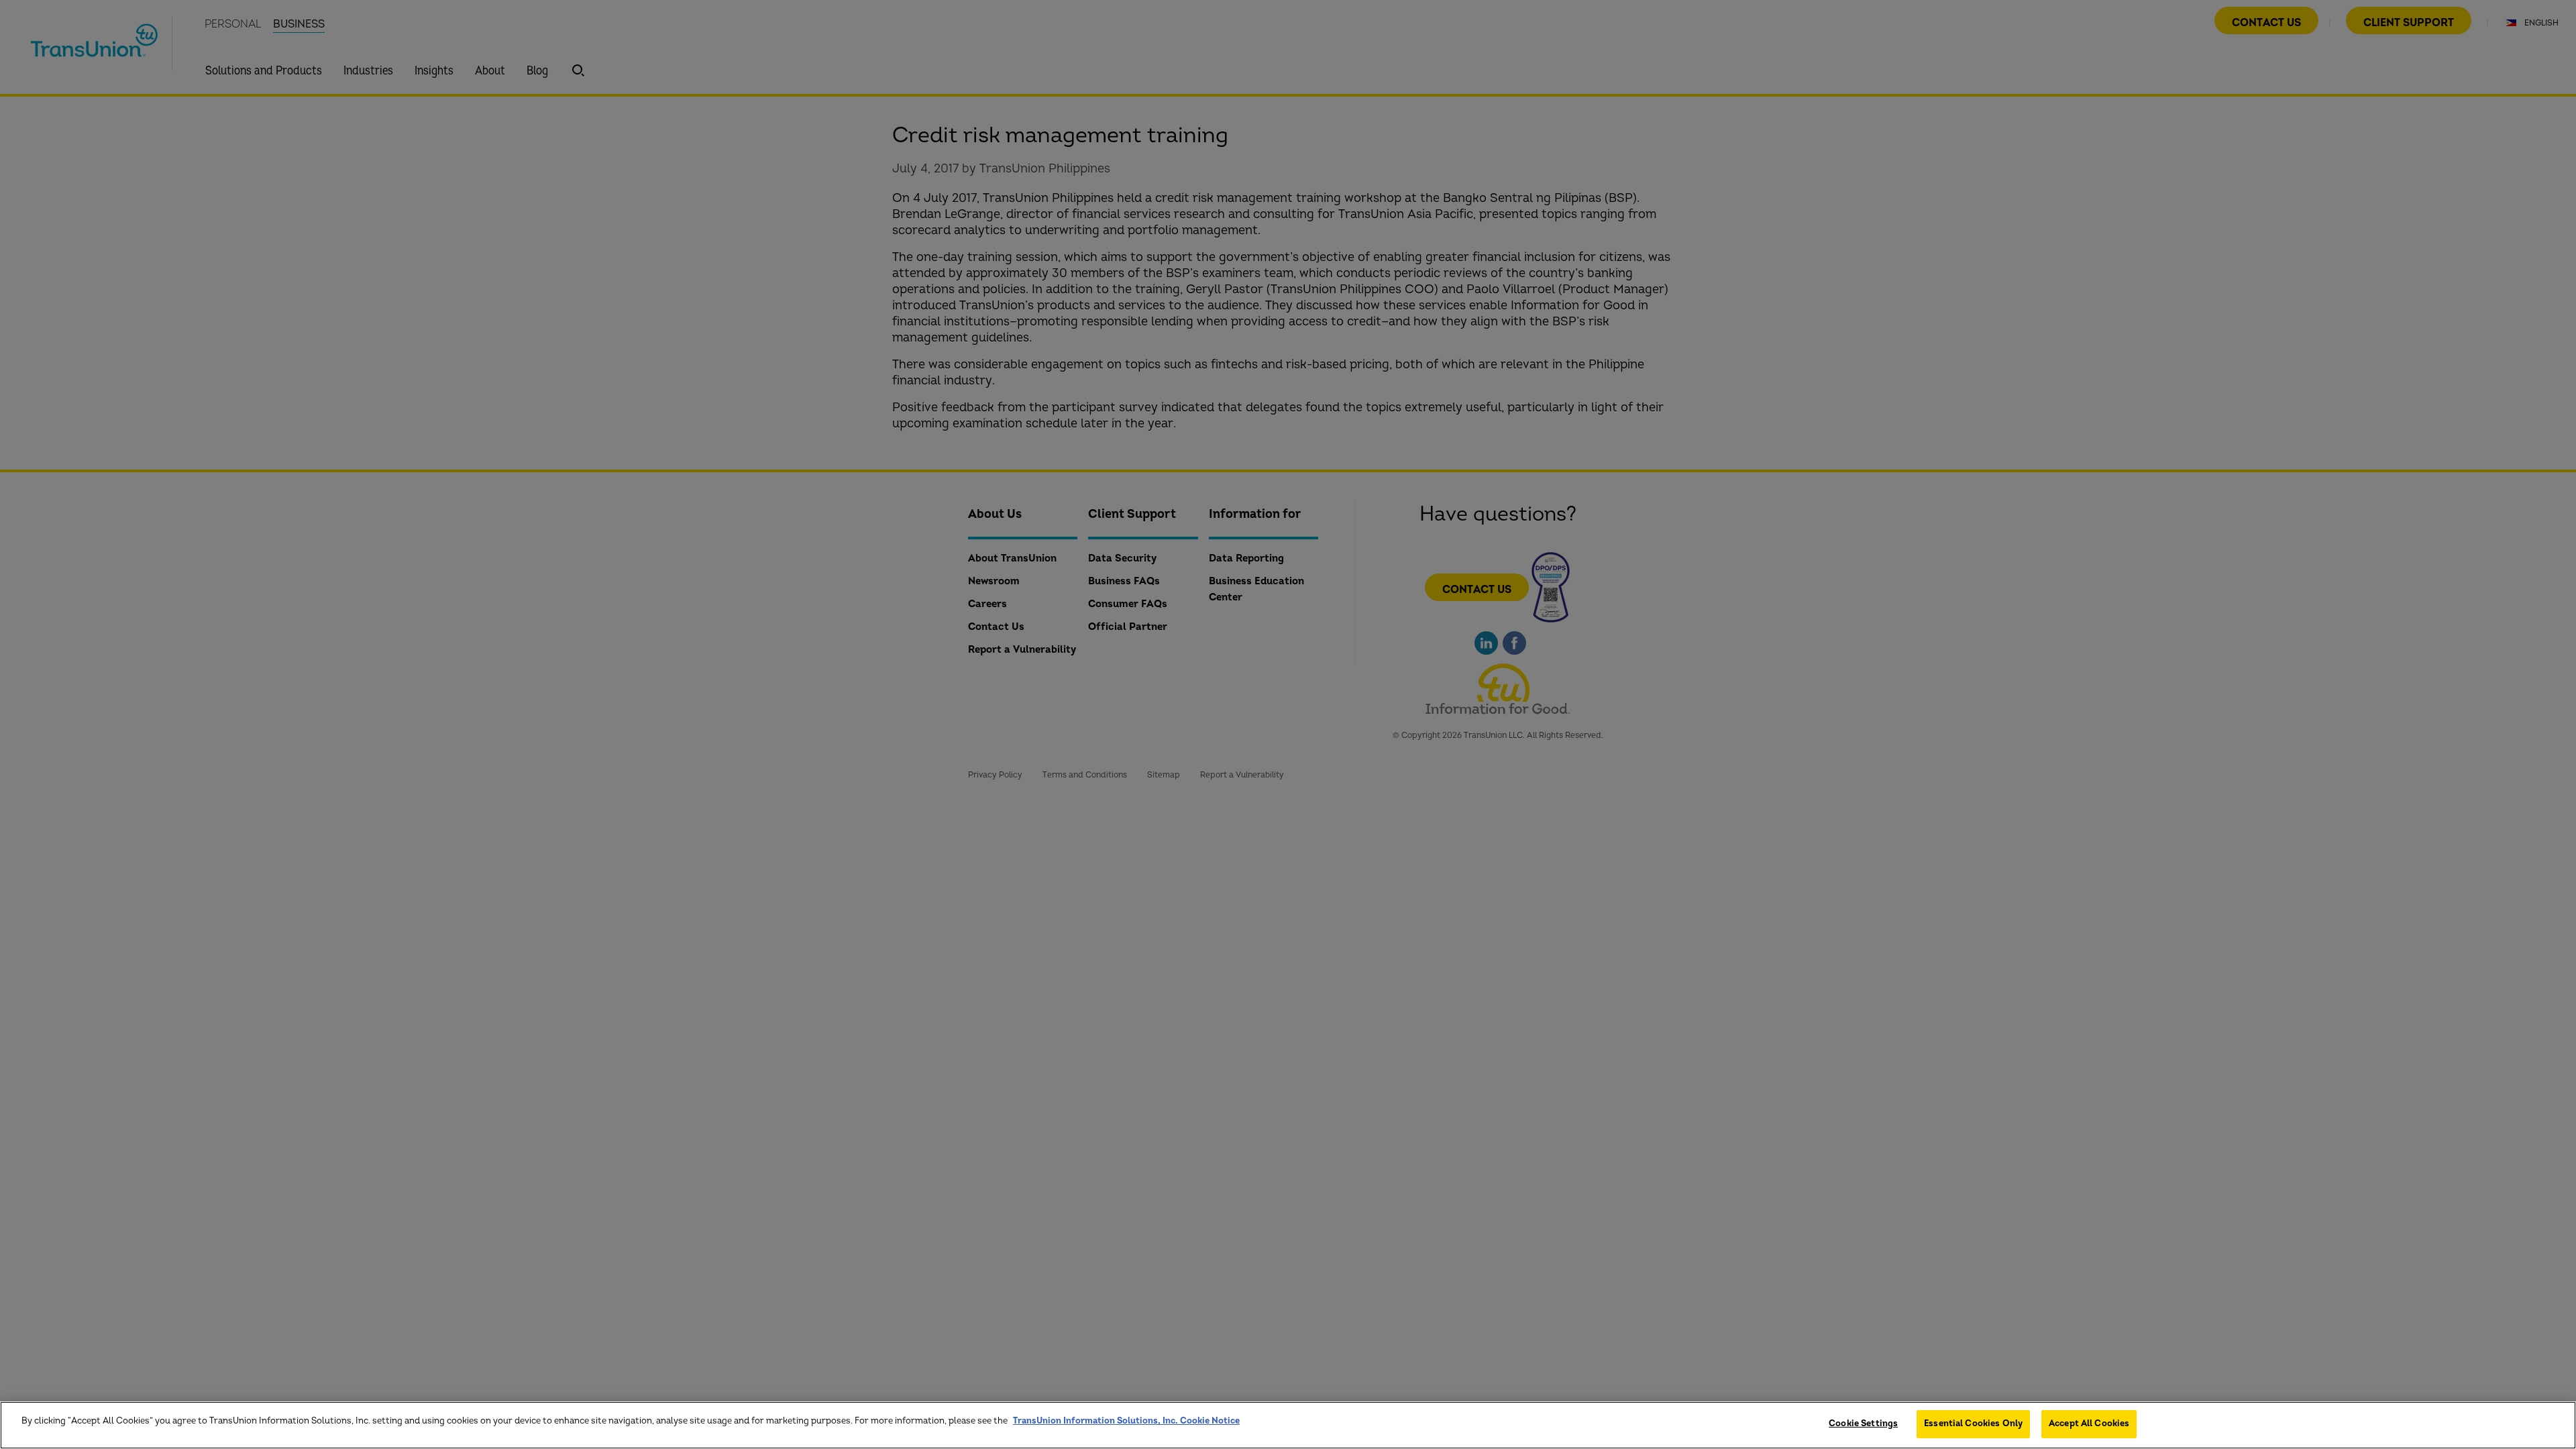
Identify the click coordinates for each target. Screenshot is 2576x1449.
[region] (1288, 1425)
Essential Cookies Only (1973, 1424)
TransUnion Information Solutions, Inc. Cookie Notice (1126, 1421)
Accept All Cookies (2089, 1424)
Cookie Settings (1863, 1424)
